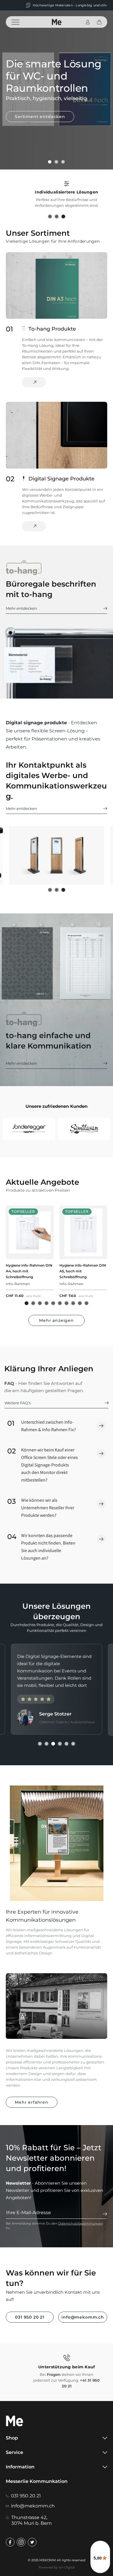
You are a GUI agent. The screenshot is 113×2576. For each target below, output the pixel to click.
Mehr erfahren (32, 2102)
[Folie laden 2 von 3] (56, 162)
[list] (57, 1258)
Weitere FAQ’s (18, 1403)
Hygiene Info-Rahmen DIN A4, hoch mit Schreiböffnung (29, 1271)
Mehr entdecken (21, 608)
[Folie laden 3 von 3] (63, 162)
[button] (19, 22)
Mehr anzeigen (57, 1320)
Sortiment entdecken (40, 117)
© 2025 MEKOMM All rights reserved (57, 2560)
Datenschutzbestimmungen (81, 2223)
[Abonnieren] (105, 2214)
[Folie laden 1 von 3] (50, 162)
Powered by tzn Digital (57, 2567)
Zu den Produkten (34, 382)
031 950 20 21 (30, 2317)
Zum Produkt (34, 526)
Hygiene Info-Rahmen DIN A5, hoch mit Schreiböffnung (83, 1271)
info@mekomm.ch (83, 2317)
